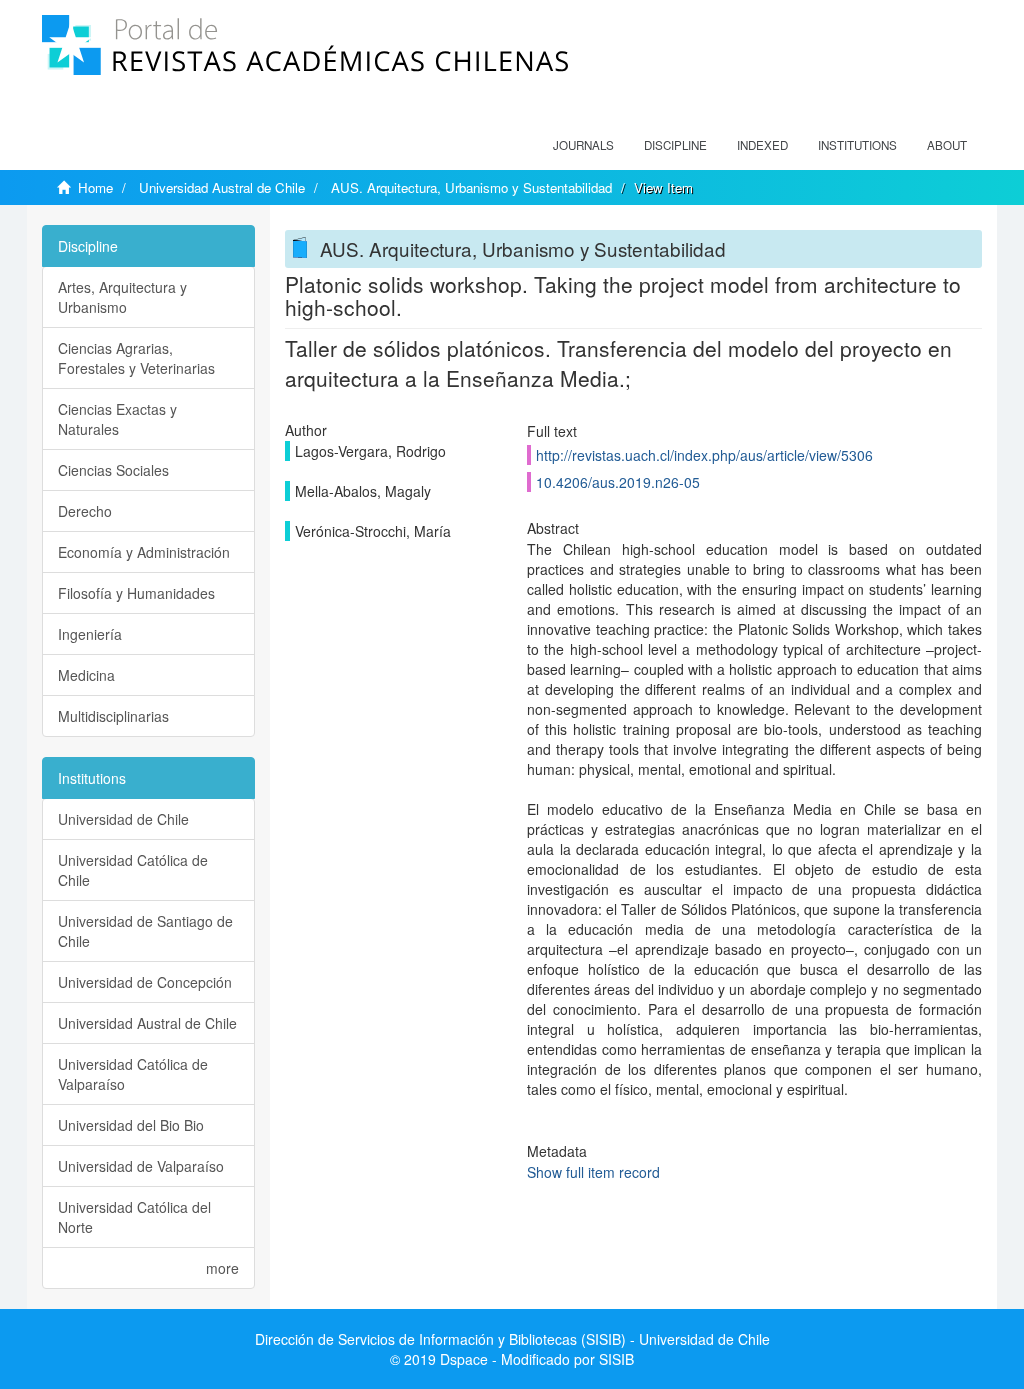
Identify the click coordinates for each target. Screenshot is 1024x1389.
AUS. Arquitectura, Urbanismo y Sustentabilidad (471, 187)
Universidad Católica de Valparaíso (133, 1074)
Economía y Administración (144, 552)
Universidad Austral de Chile (222, 187)
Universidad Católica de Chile (133, 870)
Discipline (675, 145)
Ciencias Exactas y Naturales (117, 419)
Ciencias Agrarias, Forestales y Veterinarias (136, 358)
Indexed (762, 145)
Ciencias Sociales (113, 470)
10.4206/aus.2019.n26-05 (618, 482)
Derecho (85, 511)
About (947, 145)
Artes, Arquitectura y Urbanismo (122, 297)
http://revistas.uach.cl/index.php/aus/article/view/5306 (704, 455)
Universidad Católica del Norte (134, 1217)
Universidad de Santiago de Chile (145, 931)
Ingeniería (90, 634)
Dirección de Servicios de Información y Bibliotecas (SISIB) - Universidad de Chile (512, 1339)
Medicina (86, 675)
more (222, 1268)
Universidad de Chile (123, 819)
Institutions (857, 145)
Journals (583, 145)
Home (95, 187)
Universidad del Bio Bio (131, 1125)
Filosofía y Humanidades (136, 593)
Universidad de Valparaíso (141, 1166)
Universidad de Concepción (145, 982)
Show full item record (593, 1172)
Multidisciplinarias (113, 716)
